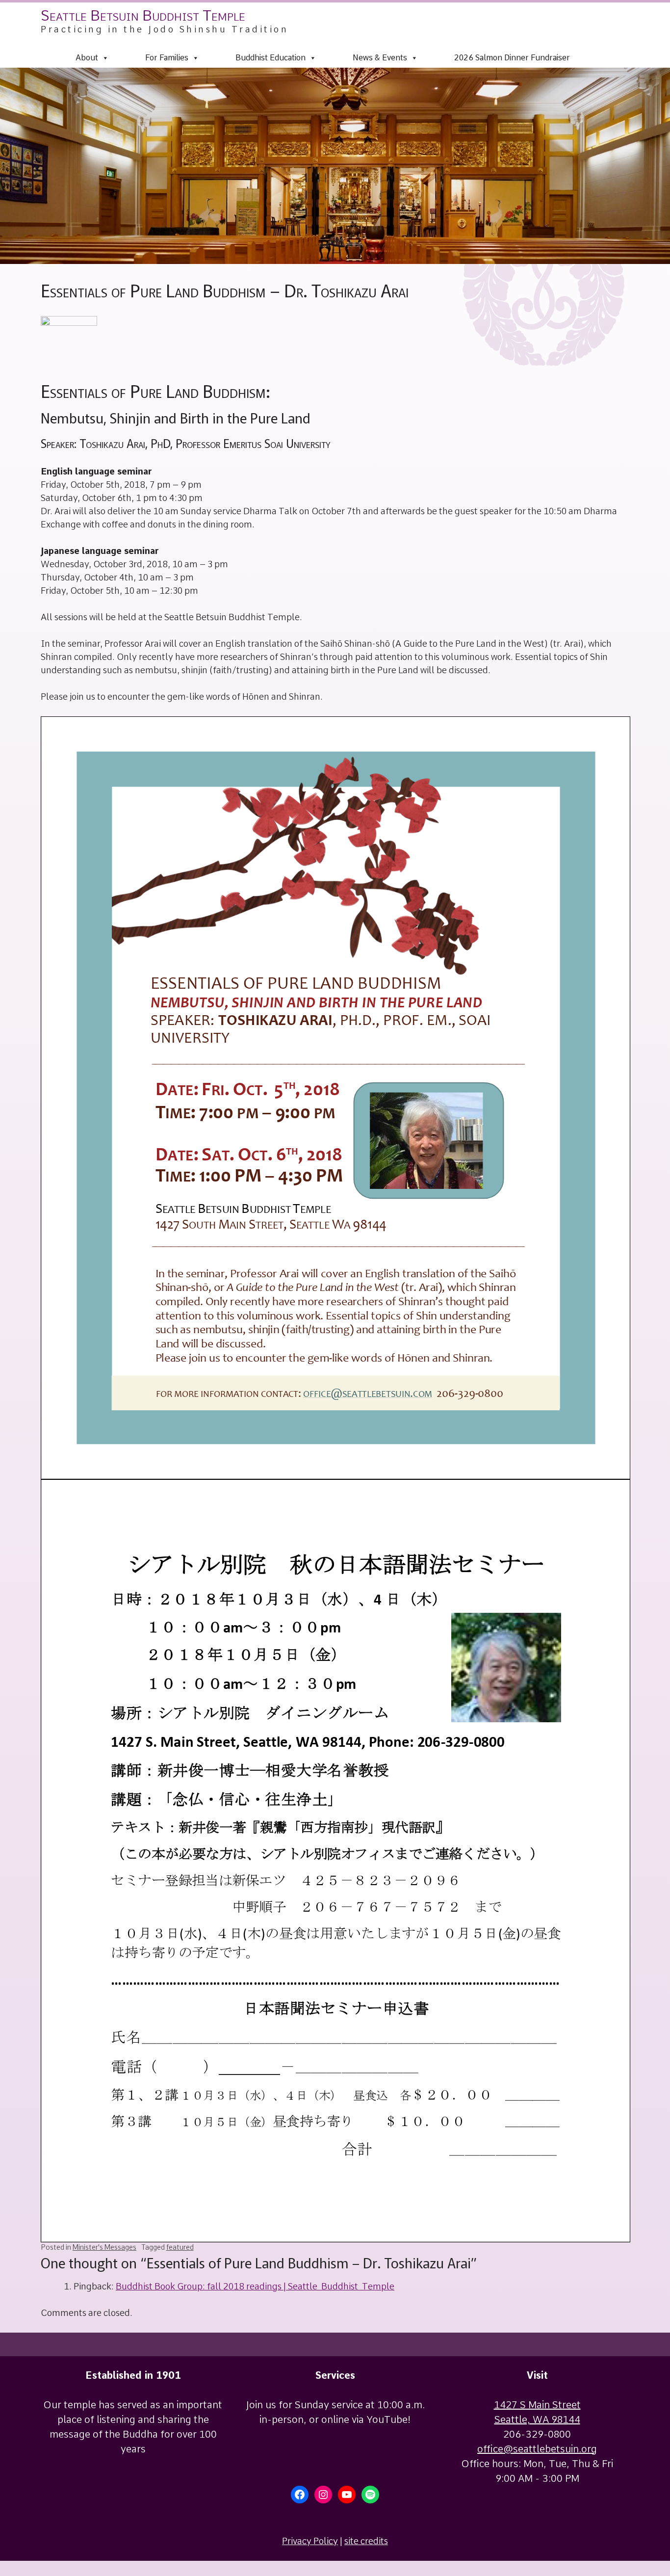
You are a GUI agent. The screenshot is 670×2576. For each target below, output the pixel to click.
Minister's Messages (104, 2247)
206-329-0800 (537, 2434)
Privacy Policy (310, 2541)
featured (180, 2247)
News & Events (380, 58)
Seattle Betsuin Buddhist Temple (143, 15)
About (87, 58)
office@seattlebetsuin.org (537, 2449)
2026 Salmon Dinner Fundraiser (512, 58)
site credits (366, 2541)
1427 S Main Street (537, 2405)
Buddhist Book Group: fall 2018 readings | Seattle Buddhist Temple (255, 2286)
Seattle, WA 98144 (537, 2419)
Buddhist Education (271, 58)
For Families (167, 58)
